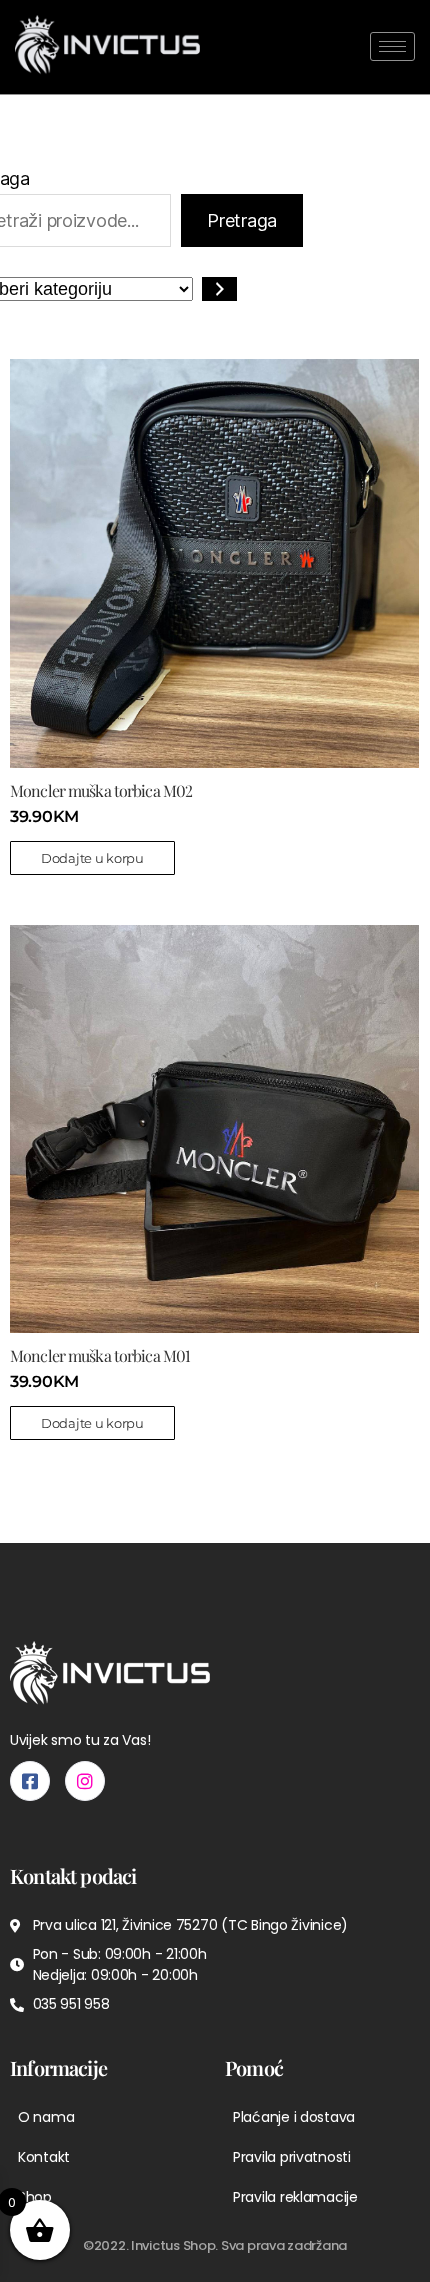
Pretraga (242, 220)
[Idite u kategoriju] (219, 289)
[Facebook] (30, 1781)
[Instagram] (85, 1781)
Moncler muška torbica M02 (101, 790)
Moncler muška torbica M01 (100, 1355)
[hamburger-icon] (392, 46)
